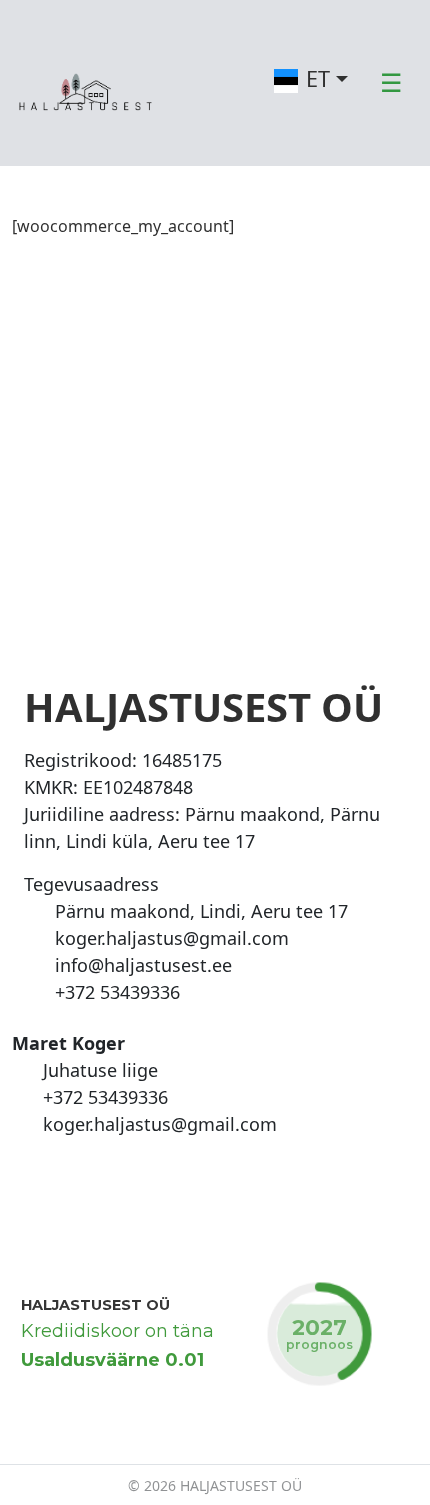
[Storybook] (89, 1185)
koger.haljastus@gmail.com (172, 938)
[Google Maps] (39, 911)
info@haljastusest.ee (143, 965)
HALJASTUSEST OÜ (95, 1305)
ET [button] (318, 78)
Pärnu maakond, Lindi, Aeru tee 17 (201, 911)
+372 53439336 (117, 992)
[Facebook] (27, 1185)
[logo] (87, 81)
